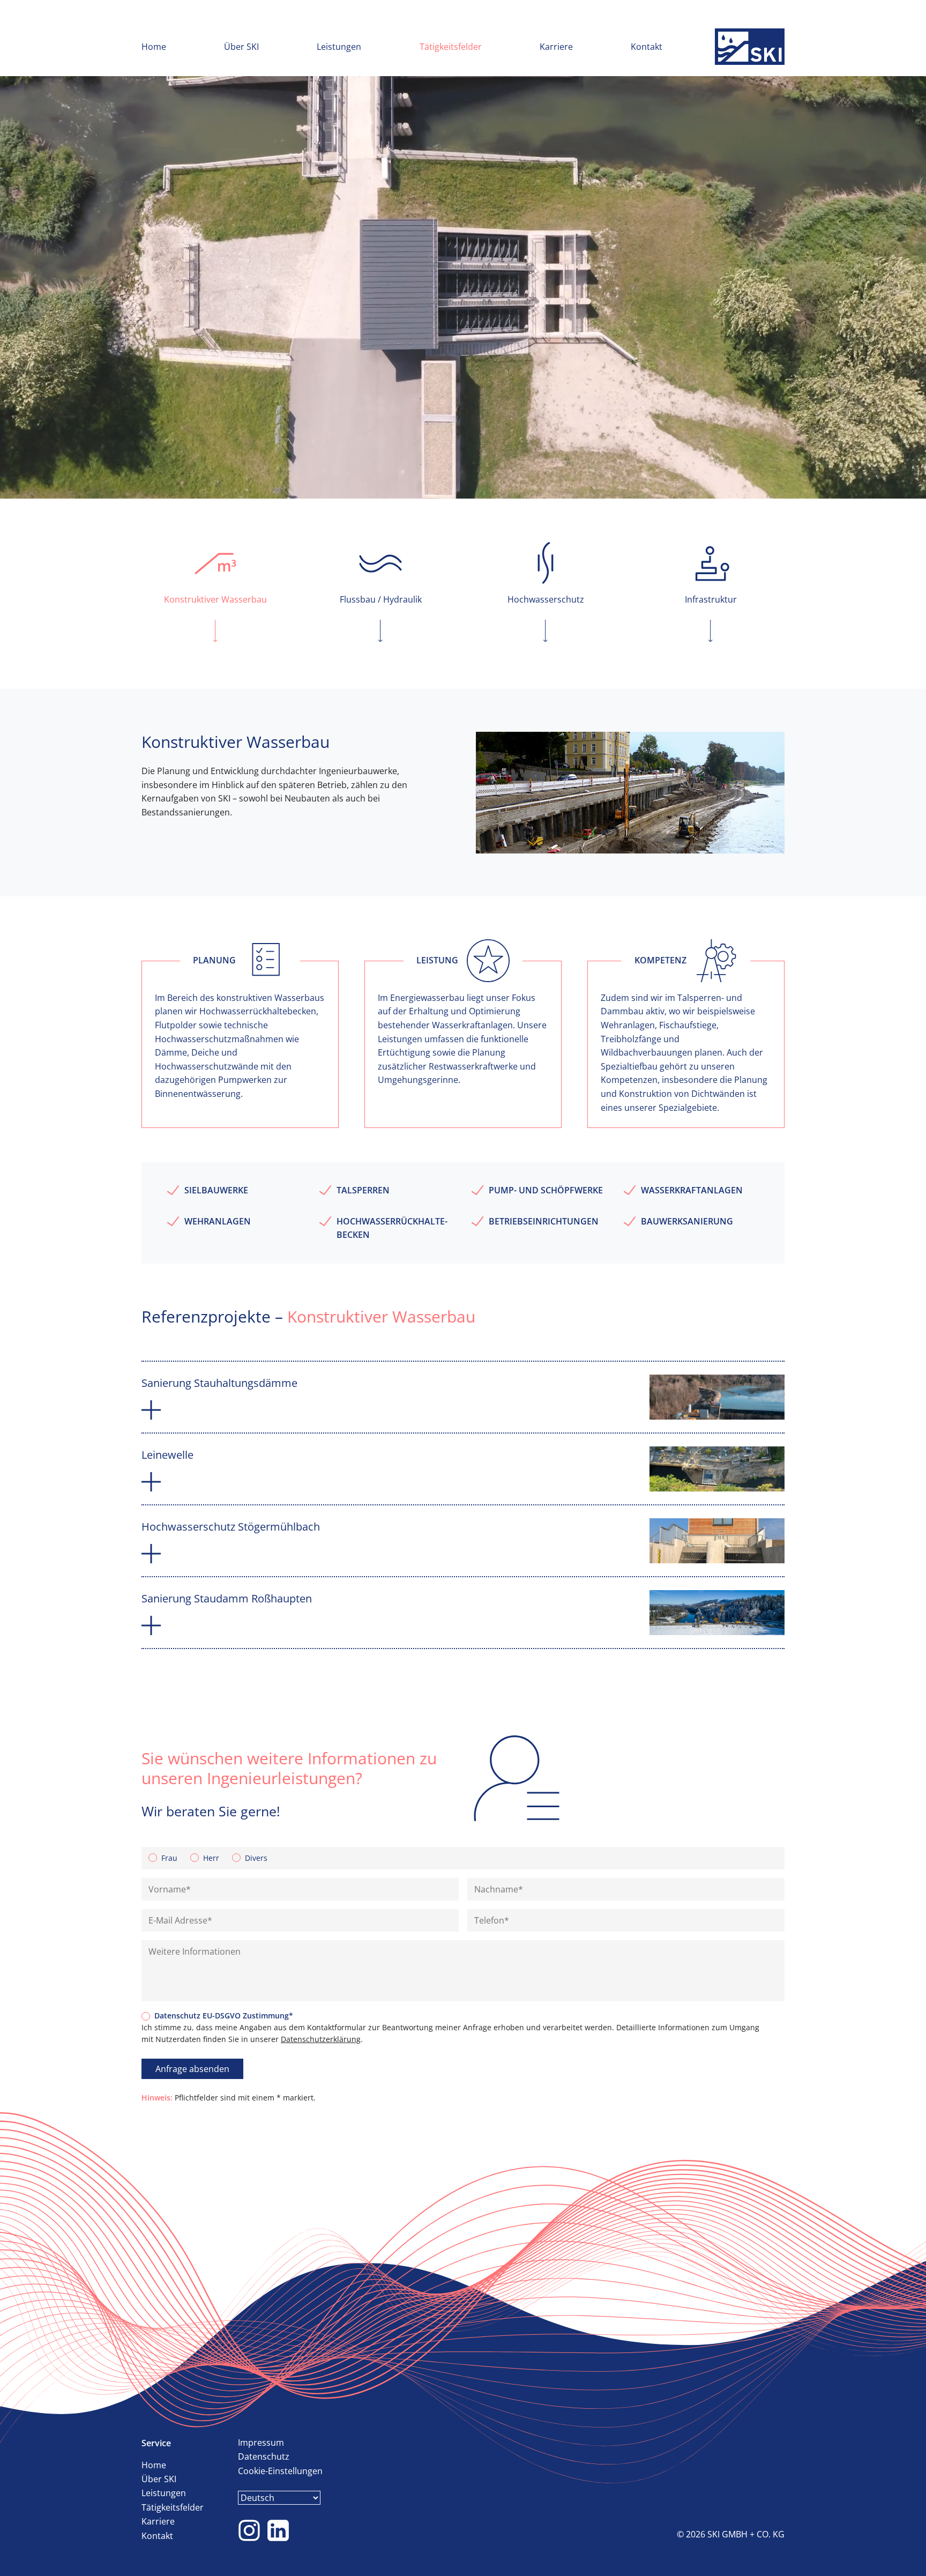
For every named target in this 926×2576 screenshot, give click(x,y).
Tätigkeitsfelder (451, 47)
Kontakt (647, 47)
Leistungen (339, 47)
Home (154, 47)
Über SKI (241, 47)
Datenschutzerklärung (321, 2039)
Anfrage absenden (192, 2069)
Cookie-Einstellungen (280, 2471)
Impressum (261, 2443)
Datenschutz (264, 2456)
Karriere (556, 47)
